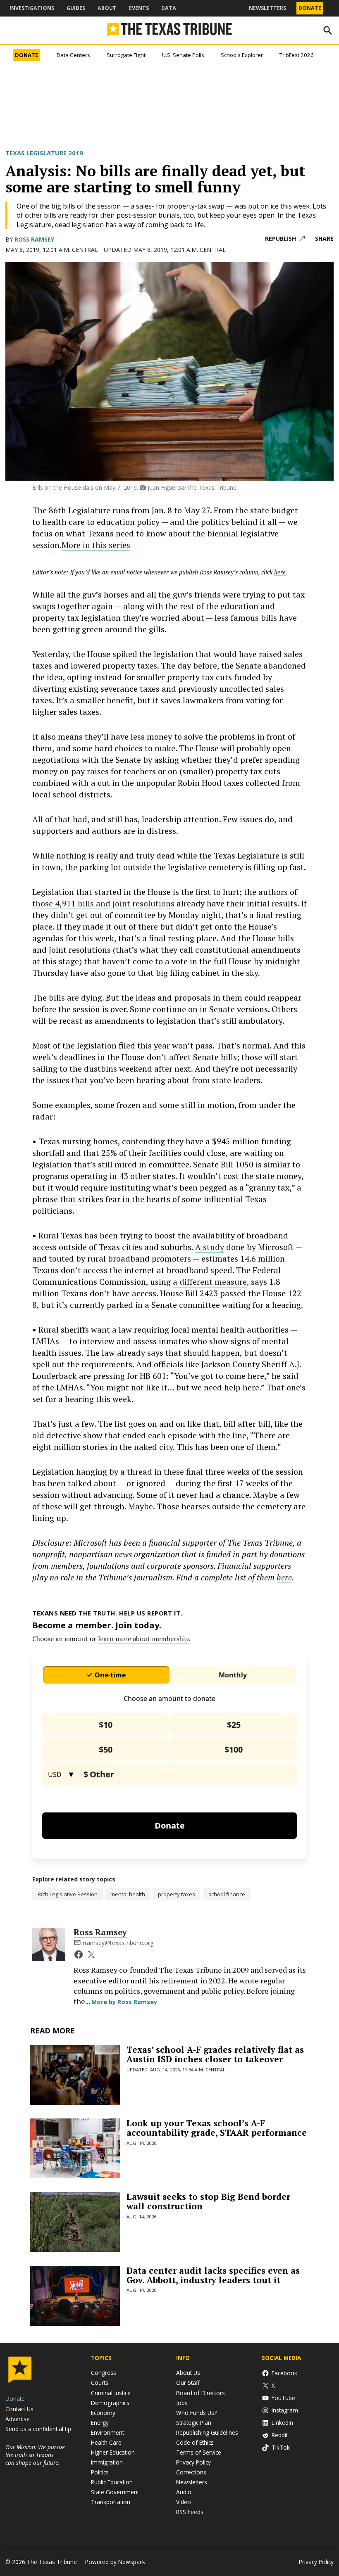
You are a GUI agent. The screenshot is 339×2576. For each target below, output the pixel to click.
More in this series (96, 545)
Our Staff (188, 2383)
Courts (100, 2383)
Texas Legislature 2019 (44, 153)
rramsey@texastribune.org (118, 1943)
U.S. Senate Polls (183, 55)
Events (139, 8)
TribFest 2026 (297, 55)
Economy (103, 2413)
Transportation (111, 2502)
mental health (128, 1894)
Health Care (106, 2442)
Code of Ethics (195, 2442)
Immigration (107, 2462)
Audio (184, 2492)
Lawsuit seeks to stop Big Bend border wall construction (208, 2201)
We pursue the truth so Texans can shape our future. (35, 2455)
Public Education (112, 2482)
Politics (100, 2472)
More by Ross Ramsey (124, 2002)
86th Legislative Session (68, 1894)
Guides (76, 8)
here (284, 1577)
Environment (107, 2432)
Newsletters (267, 8)
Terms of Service (199, 2452)
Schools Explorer (242, 55)
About (107, 8)
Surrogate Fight (126, 55)
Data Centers (73, 55)
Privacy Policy (193, 2462)
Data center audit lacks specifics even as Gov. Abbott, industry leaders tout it (213, 2275)
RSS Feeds (190, 2512)
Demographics (110, 2403)
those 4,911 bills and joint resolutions (103, 903)
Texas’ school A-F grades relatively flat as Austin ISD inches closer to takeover (215, 2054)
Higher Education (113, 2452)
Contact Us (19, 2409)
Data (169, 8)
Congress (104, 2373)
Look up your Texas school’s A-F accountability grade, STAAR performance (217, 2128)
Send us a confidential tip (38, 2429)
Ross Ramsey (34, 239)
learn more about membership (143, 1639)
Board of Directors (201, 2393)
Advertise (18, 2419)
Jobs (182, 2403)
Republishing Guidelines (207, 2432)
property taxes (177, 1894)
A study (210, 1247)
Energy (100, 2423)
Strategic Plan (194, 2423)
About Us (188, 2373)
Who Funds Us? (196, 2413)
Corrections (191, 2472)
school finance (227, 1894)
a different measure (210, 1282)
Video (184, 2502)
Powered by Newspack (115, 2562)
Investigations (32, 8)
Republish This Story (285, 239)
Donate (310, 8)
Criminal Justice (111, 2393)
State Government (115, 2492)
